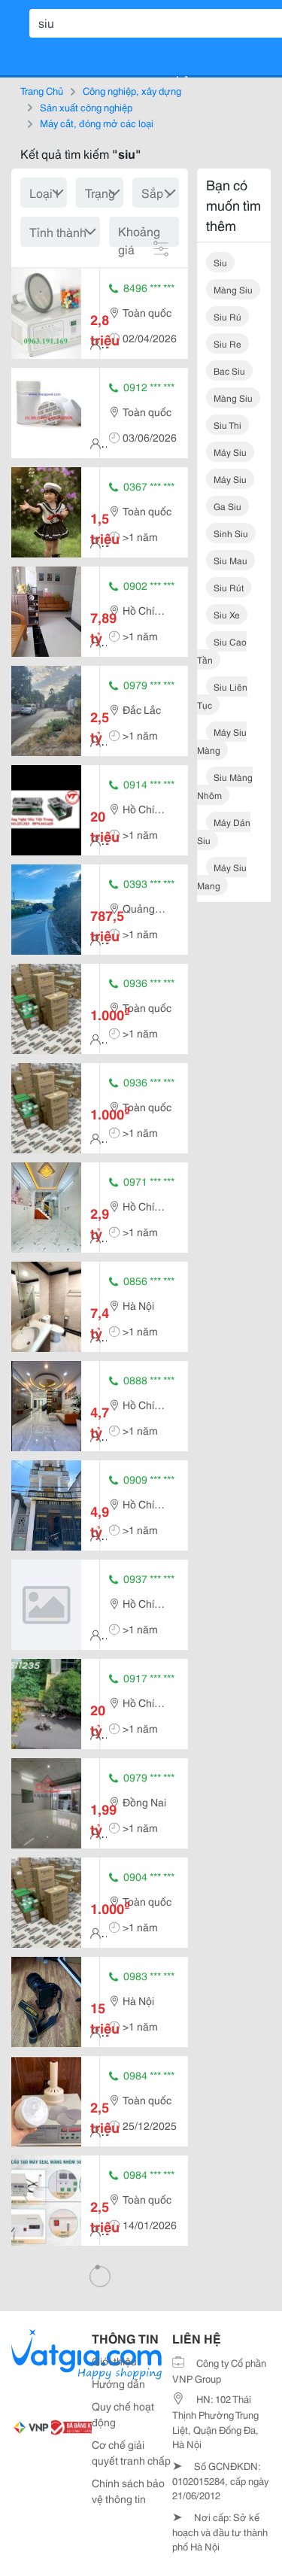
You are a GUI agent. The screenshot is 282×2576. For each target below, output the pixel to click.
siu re (227, 343)
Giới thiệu (114, 2361)
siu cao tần (222, 650)
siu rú (227, 316)
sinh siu (231, 533)
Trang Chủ (42, 90)
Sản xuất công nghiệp (86, 107)
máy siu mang (222, 876)
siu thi (227, 425)
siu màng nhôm (225, 786)
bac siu (229, 371)
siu (220, 262)
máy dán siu (224, 831)
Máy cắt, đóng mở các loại (97, 123)
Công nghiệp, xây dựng (132, 90)
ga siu (227, 506)
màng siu (233, 289)
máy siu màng (222, 741)
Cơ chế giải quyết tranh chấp (131, 2452)
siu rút (229, 587)
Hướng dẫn (118, 2383)
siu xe (227, 614)
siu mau (230, 560)
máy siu (230, 452)
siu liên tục (222, 696)
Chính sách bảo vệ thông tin (128, 2491)
